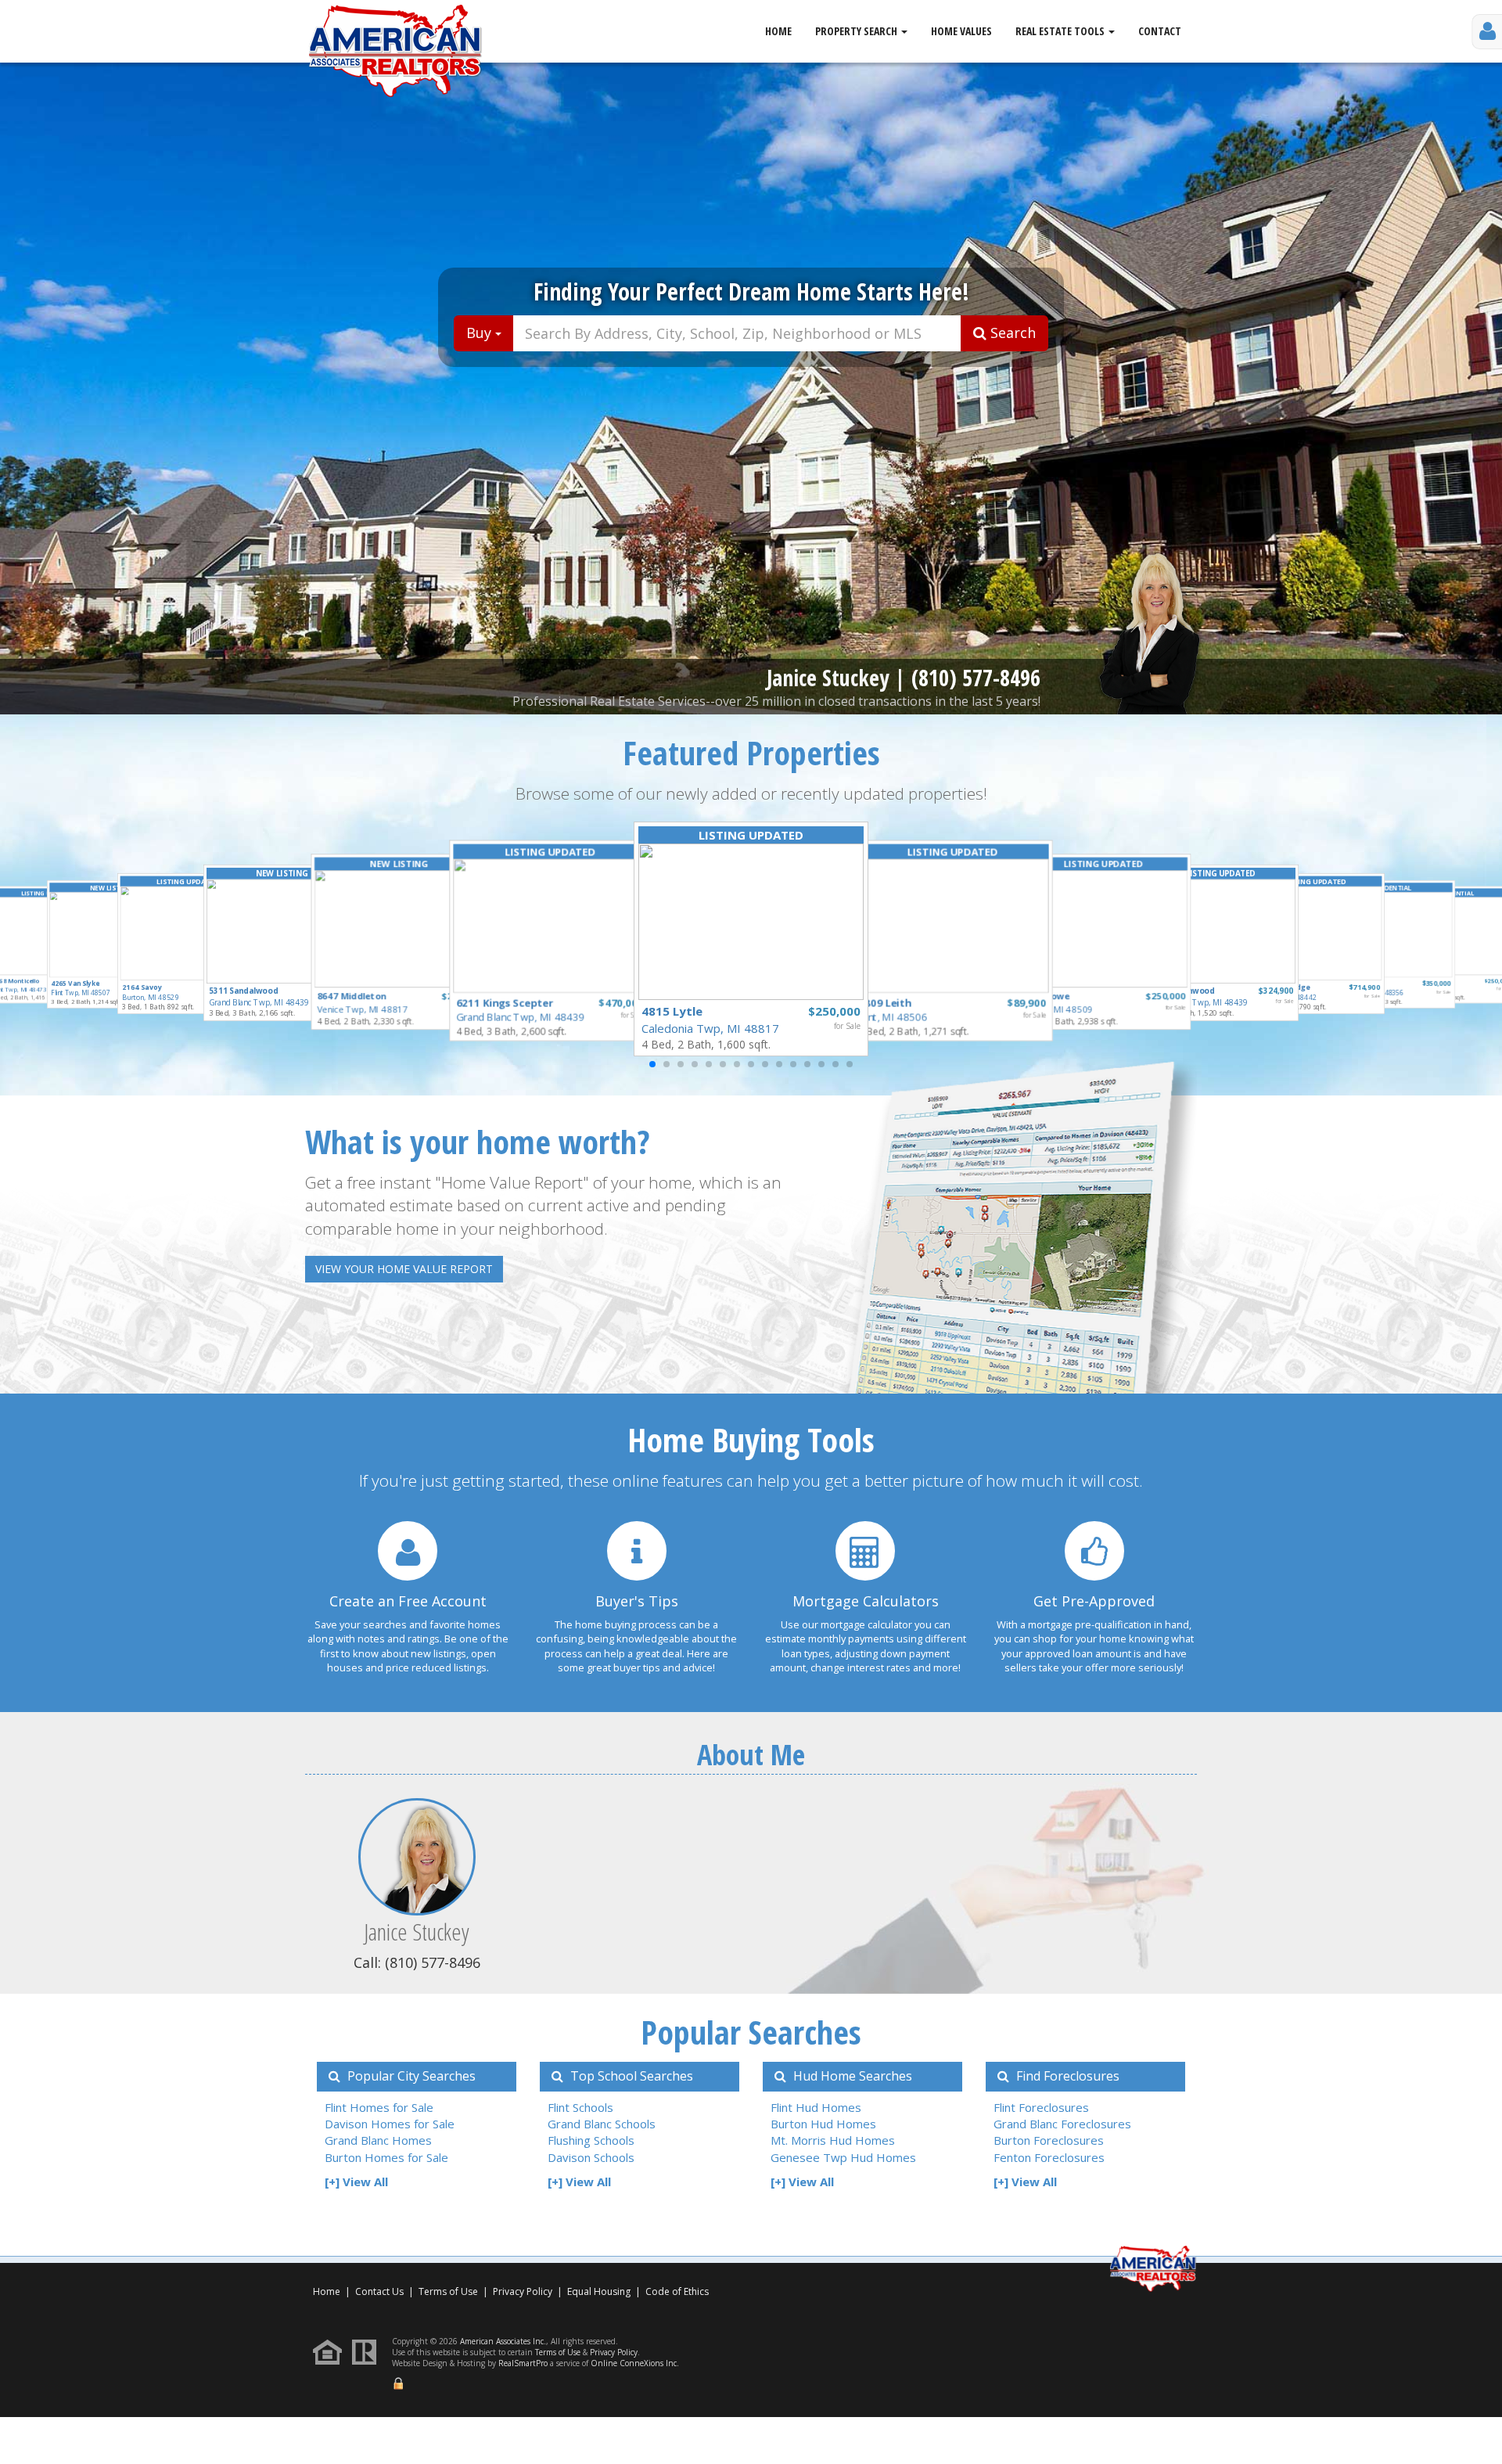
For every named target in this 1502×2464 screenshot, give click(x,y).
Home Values (961, 31)
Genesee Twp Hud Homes (843, 2157)
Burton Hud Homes (823, 2124)
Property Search (857, 31)
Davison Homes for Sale (390, 2124)
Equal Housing (600, 2291)
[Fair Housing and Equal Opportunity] (331, 2351)
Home (778, 31)
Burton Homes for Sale (386, 2157)
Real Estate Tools (1061, 31)
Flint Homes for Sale (379, 2107)
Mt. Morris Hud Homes (833, 2140)
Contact (1160, 31)
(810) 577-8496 (976, 678)
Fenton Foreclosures (1049, 2157)
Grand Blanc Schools (602, 2124)
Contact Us (379, 2291)
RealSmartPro (523, 2363)
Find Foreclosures (1066, 2076)
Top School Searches (630, 2076)
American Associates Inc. (503, 2341)
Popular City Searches (410, 2076)
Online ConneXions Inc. (635, 2363)
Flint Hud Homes (816, 2107)
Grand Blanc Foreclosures (1062, 2124)
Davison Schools (591, 2157)
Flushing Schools (591, 2140)
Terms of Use (448, 2291)
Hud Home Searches (851, 2076)
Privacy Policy (523, 2291)
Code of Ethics (677, 2291)
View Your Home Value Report (404, 1269)
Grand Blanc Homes (378, 2140)
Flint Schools (580, 2107)
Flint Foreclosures (1041, 2107)
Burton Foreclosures (1049, 2140)
